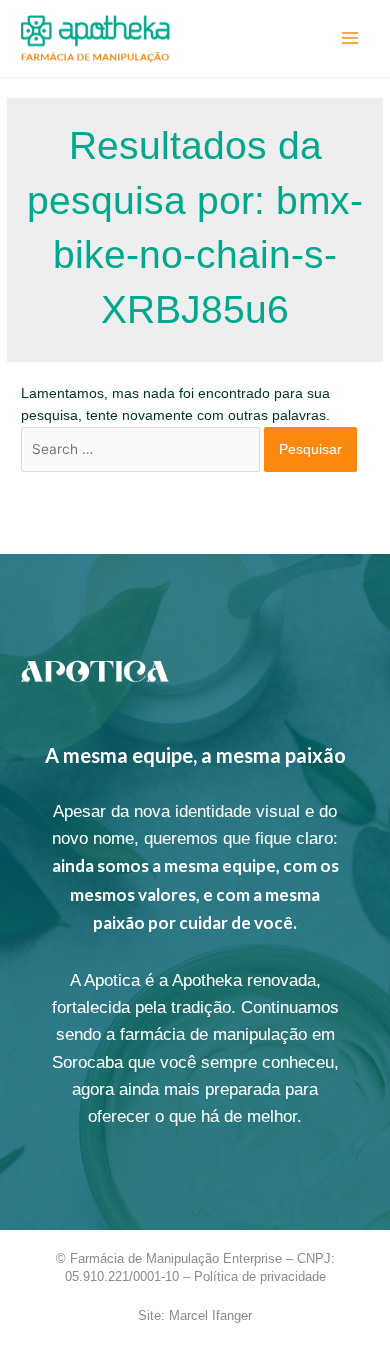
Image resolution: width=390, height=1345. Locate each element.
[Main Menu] (350, 38)
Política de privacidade (260, 1276)
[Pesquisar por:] (142, 449)
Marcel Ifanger (210, 1315)
